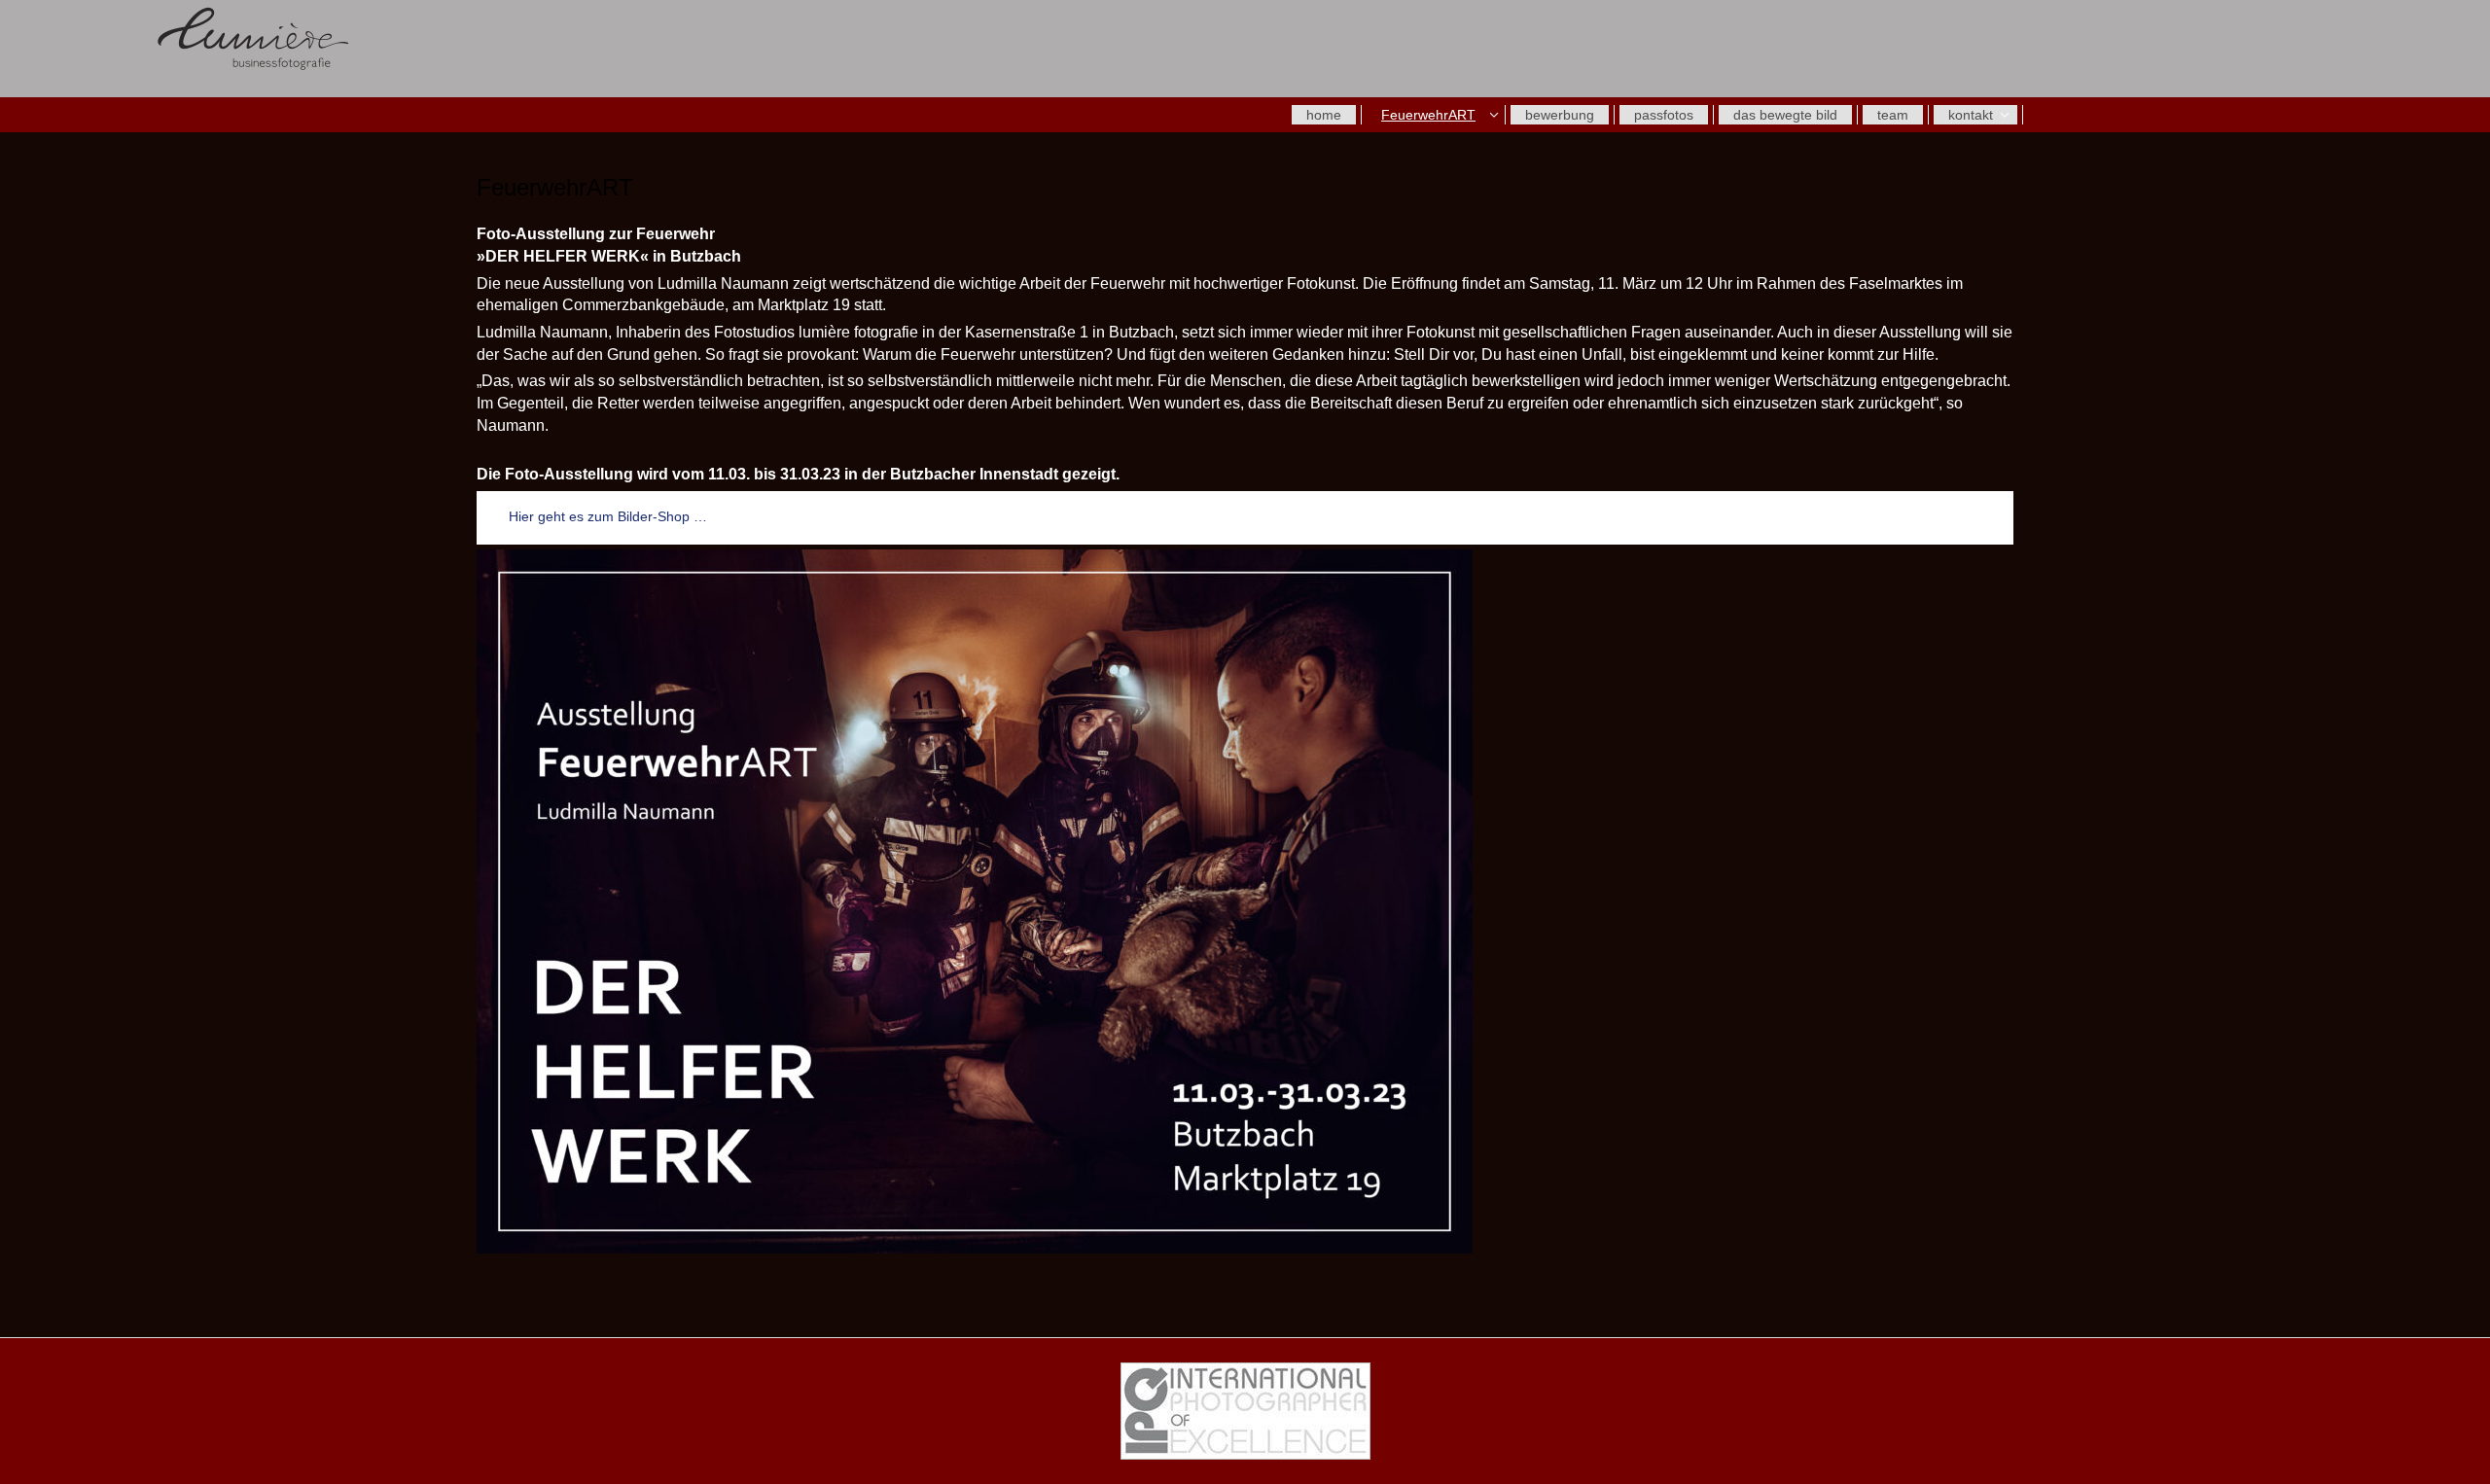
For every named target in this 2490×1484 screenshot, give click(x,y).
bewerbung (1560, 115)
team (1893, 115)
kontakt (1971, 115)
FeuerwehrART (1428, 115)
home (1324, 115)
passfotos (1664, 115)
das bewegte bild (1785, 115)
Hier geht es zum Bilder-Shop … (608, 516)
